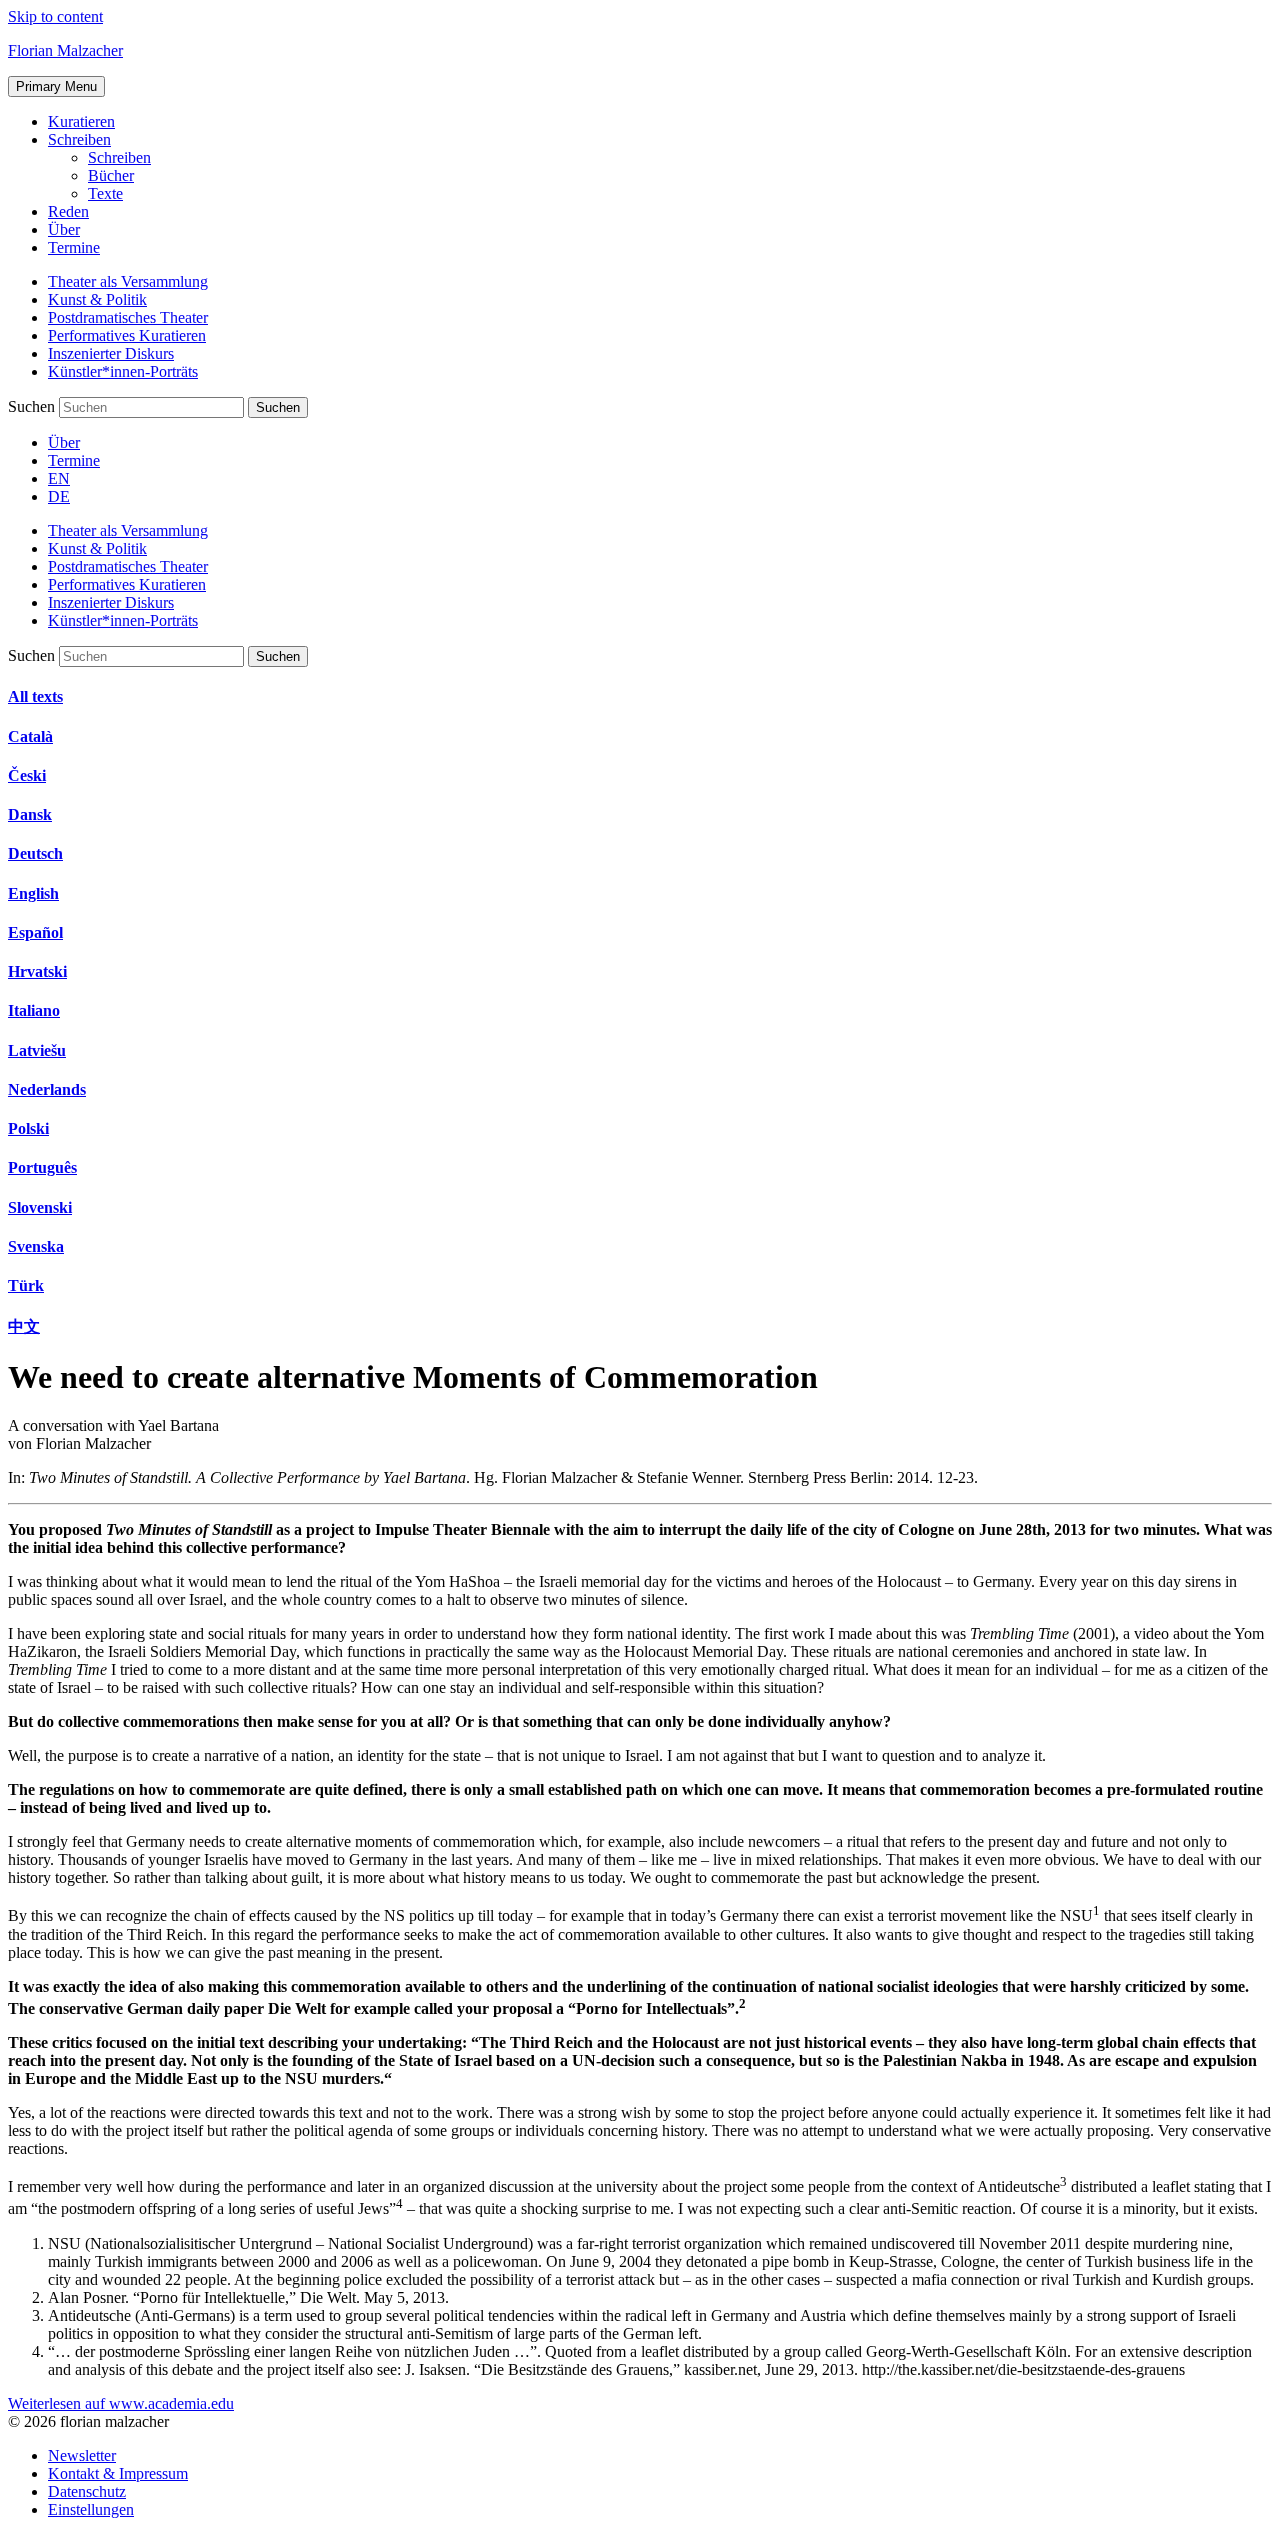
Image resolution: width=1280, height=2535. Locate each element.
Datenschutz (87, 2491)
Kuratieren (81, 121)
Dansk (30, 814)
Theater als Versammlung (128, 281)
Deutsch (35, 853)
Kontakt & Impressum (118, 2473)
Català (30, 736)
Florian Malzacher (65, 50)
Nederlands (47, 1089)
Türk (26, 1285)
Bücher (111, 175)
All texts (35, 696)
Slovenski (40, 1207)
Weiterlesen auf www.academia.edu (121, 2403)
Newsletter (82, 2455)
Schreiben (79, 139)
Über (64, 229)
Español (35, 932)
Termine (74, 247)
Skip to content (55, 16)
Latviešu (37, 1050)
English (33, 893)
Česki (27, 775)
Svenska (36, 1246)
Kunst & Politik (97, 299)
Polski (28, 1128)
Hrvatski (37, 971)
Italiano (34, 1010)
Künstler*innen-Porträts (123, 371)
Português (42, 1167)
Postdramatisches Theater (128, 317)
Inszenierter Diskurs (111, 353)
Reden (68, 211)
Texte (105, 193)
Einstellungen (91, 2509)
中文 (24, 1326)
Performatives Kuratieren (127, 335)
